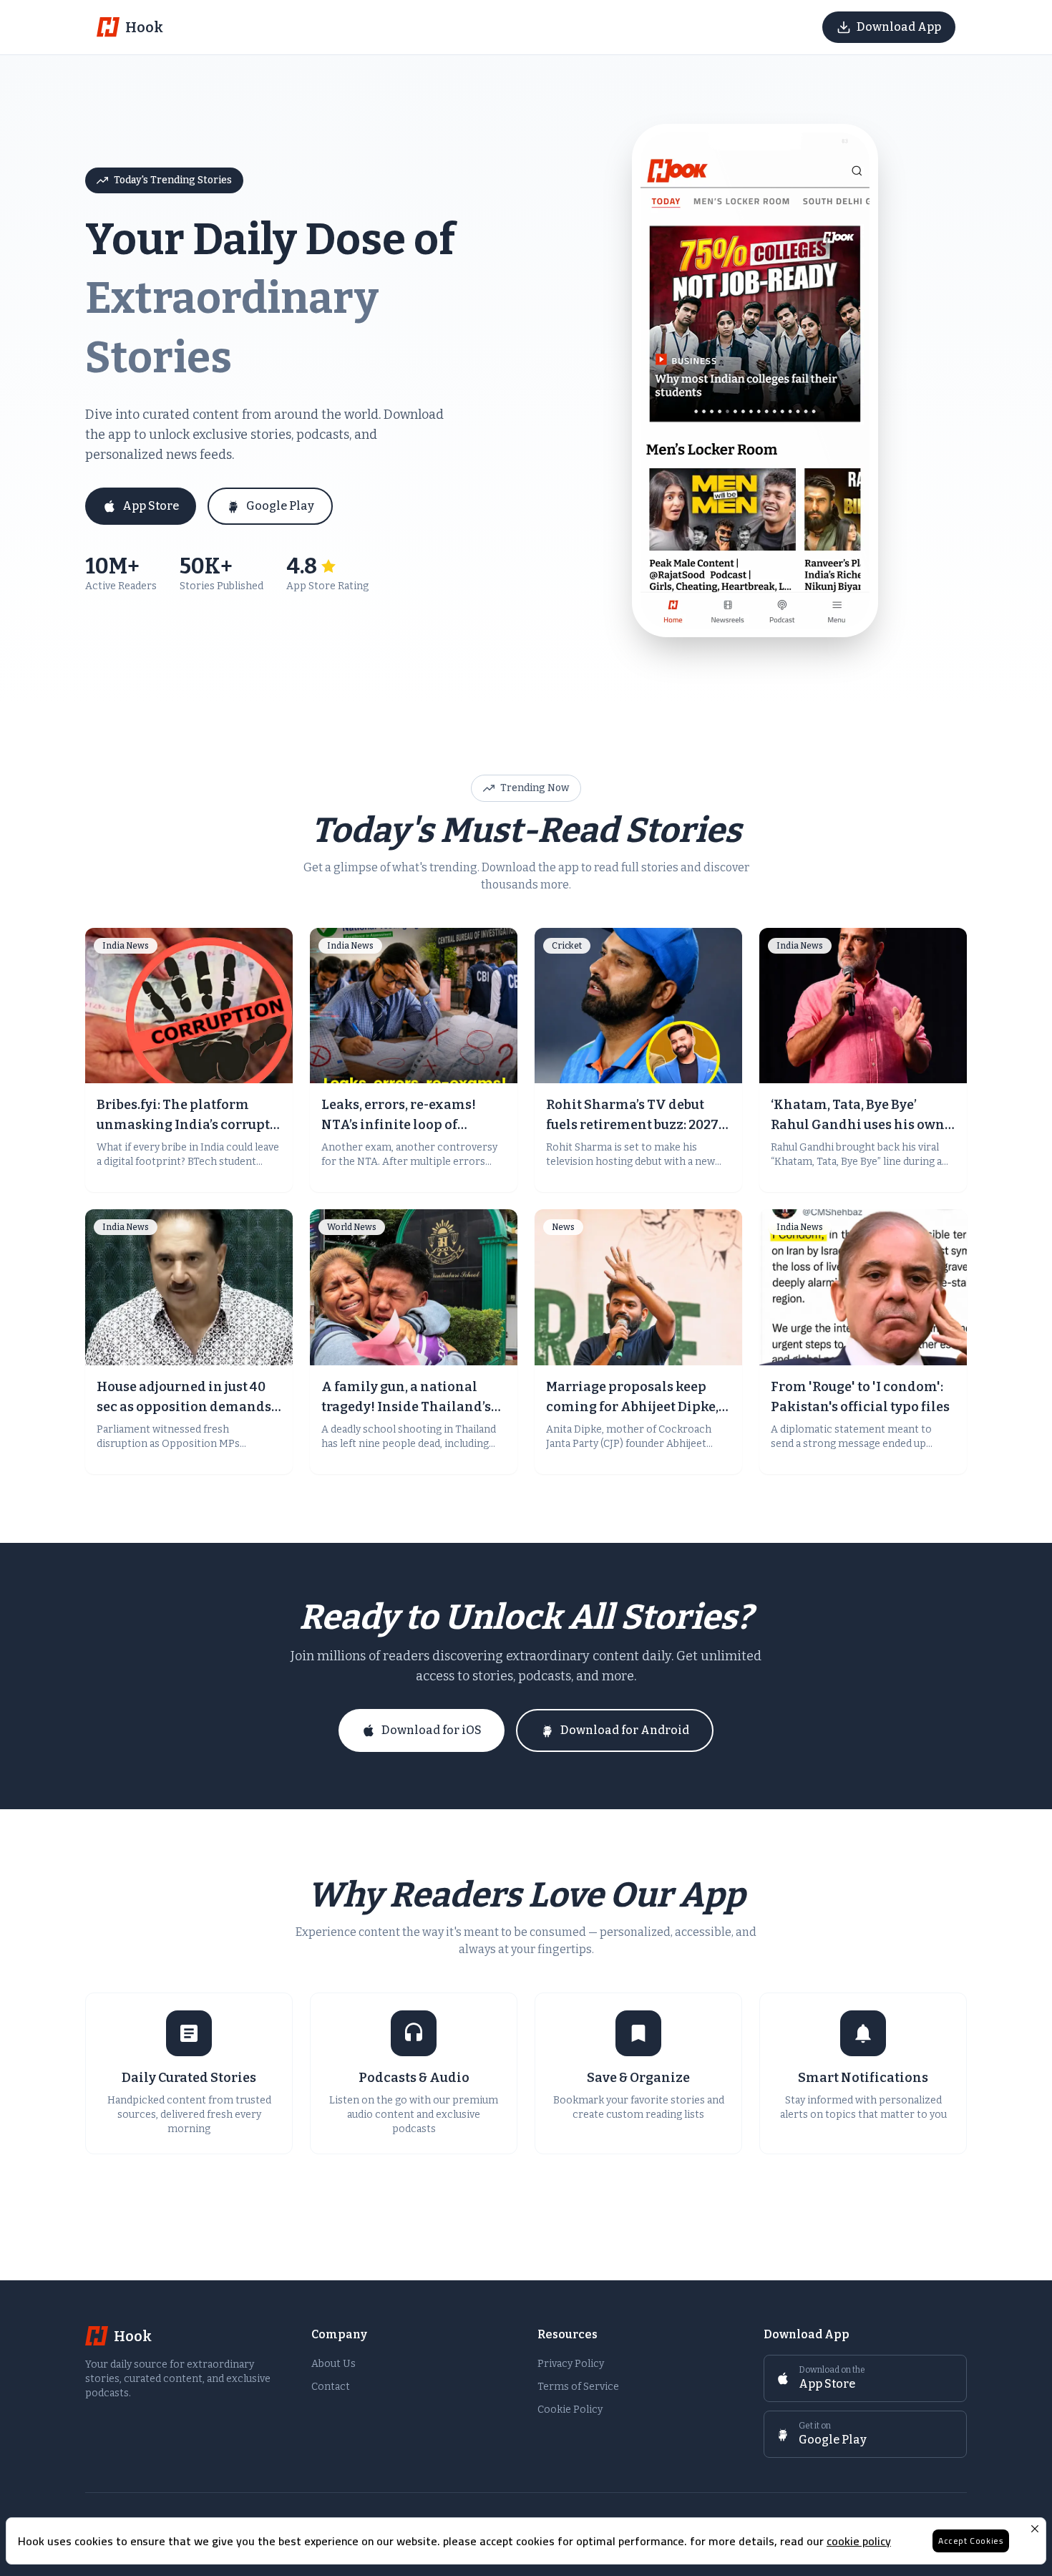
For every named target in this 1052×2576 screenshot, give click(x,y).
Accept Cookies (971, 2541)
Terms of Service (578, 2387)
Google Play (280, 506)
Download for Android (625, 1730)
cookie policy (859, 2541)
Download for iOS (432, 1730)
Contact (331, 2387)
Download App (899, 27)
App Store (151, 506)
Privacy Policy (571, 2364)
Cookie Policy (570, 2410)
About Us (333, 2364)
